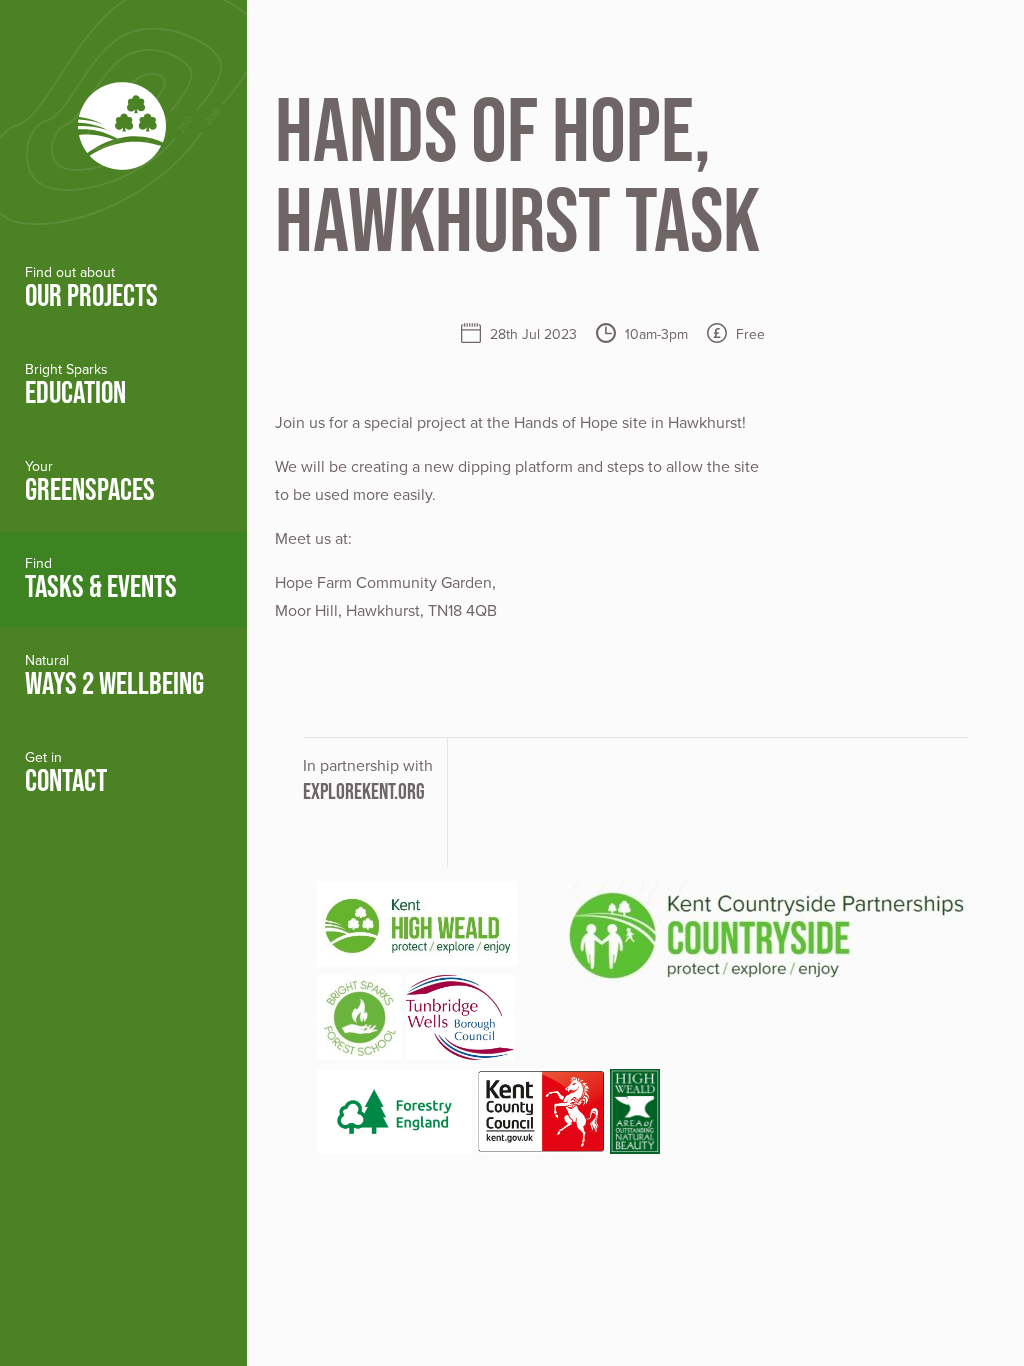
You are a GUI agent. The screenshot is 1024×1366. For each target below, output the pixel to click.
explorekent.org (364, 791)
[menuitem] (123, 288)
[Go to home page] (123, 120)
